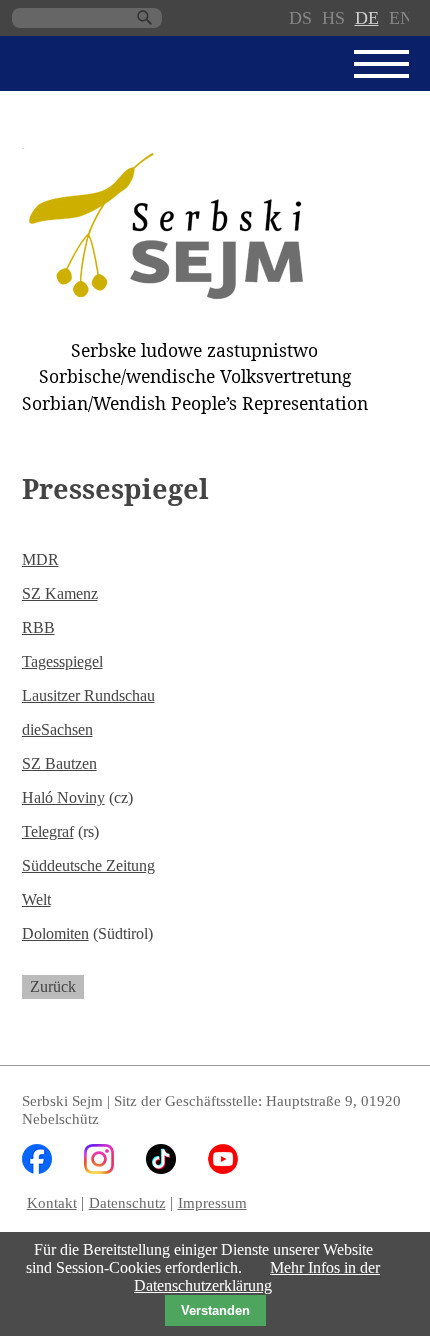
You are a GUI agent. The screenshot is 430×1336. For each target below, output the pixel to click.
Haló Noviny (63, 797)
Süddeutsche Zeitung (88, 865)
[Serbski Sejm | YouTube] (223, 1168)
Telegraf (48, 831)
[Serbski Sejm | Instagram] (99, 1168)
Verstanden (215, 1310)
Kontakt (52, 1202)
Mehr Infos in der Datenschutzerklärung (257, 1276)
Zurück (53, 986)
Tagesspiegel (62, 661)
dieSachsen (57, 729)
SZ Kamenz (60, 593)
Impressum (212, 1202)
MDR (40, 559)
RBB (38, 627)
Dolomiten (55, 933)
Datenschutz (127, 1202)
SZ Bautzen (59, 763)
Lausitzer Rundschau (88, 695)
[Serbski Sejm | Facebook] (37, 1168)
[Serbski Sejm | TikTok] (161, 1168)
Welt (36, 899)
